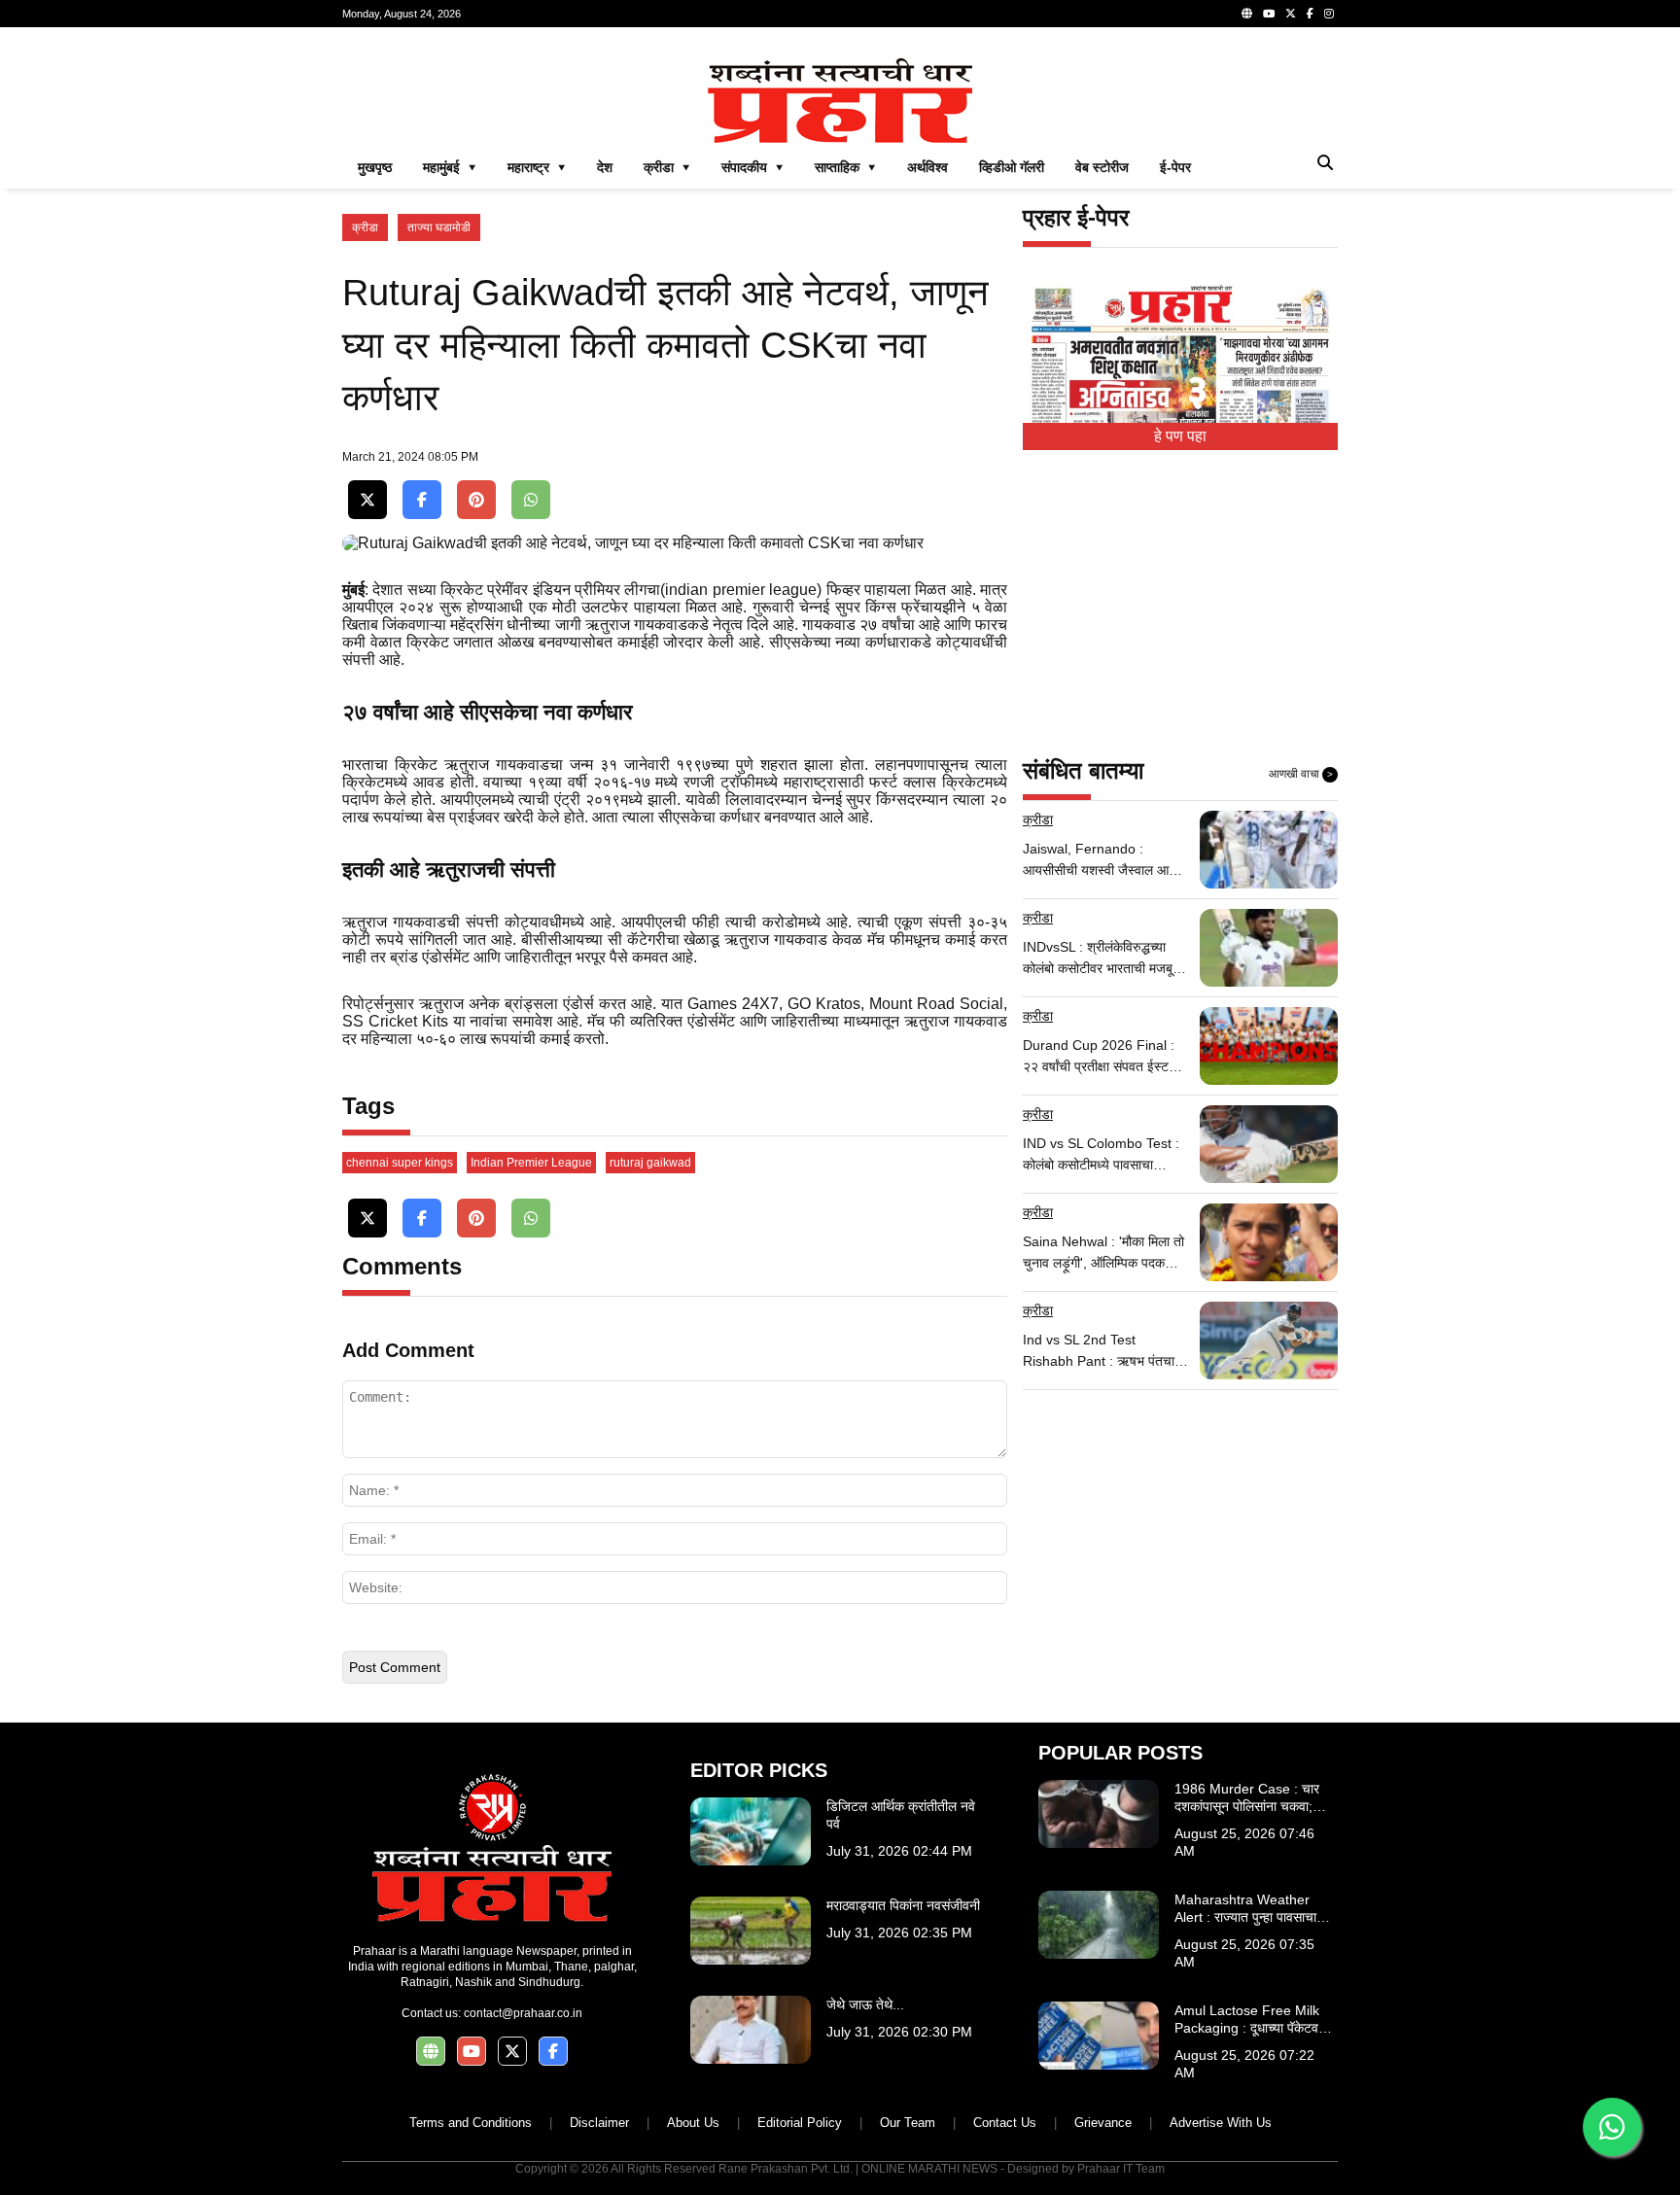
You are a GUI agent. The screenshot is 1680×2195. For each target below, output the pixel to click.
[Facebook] (1310, 14)
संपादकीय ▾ (752, 167)
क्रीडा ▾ (667, 167)
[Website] (1247, 14)
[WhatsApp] (531, 500)
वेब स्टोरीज (1102, 167)
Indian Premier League (531, 1163)
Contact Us (1005, 2123)
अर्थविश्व (927, 167)
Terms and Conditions (471, 2123)
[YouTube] (1269, 14)
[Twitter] (1291, 14)
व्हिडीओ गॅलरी (1012, 167)
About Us (693, 2123)
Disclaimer (599, 2123)
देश (605, 167)
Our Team (908, 2123)
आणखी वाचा (1301, 774)
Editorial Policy (800, 2123)
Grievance (1103, 2123)
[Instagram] (1329, 14)
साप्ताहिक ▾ (845, 167)
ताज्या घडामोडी (439, 227)
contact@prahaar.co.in (523, 2013)
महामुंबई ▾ (450, 167)
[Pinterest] (476, 500)
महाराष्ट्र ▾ (537, 167)
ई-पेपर (1175, 167)
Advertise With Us (1221, 2123)
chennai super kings (400, 1163)
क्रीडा (365, 227)
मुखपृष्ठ (375, 167)
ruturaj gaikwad (650, 1163)
